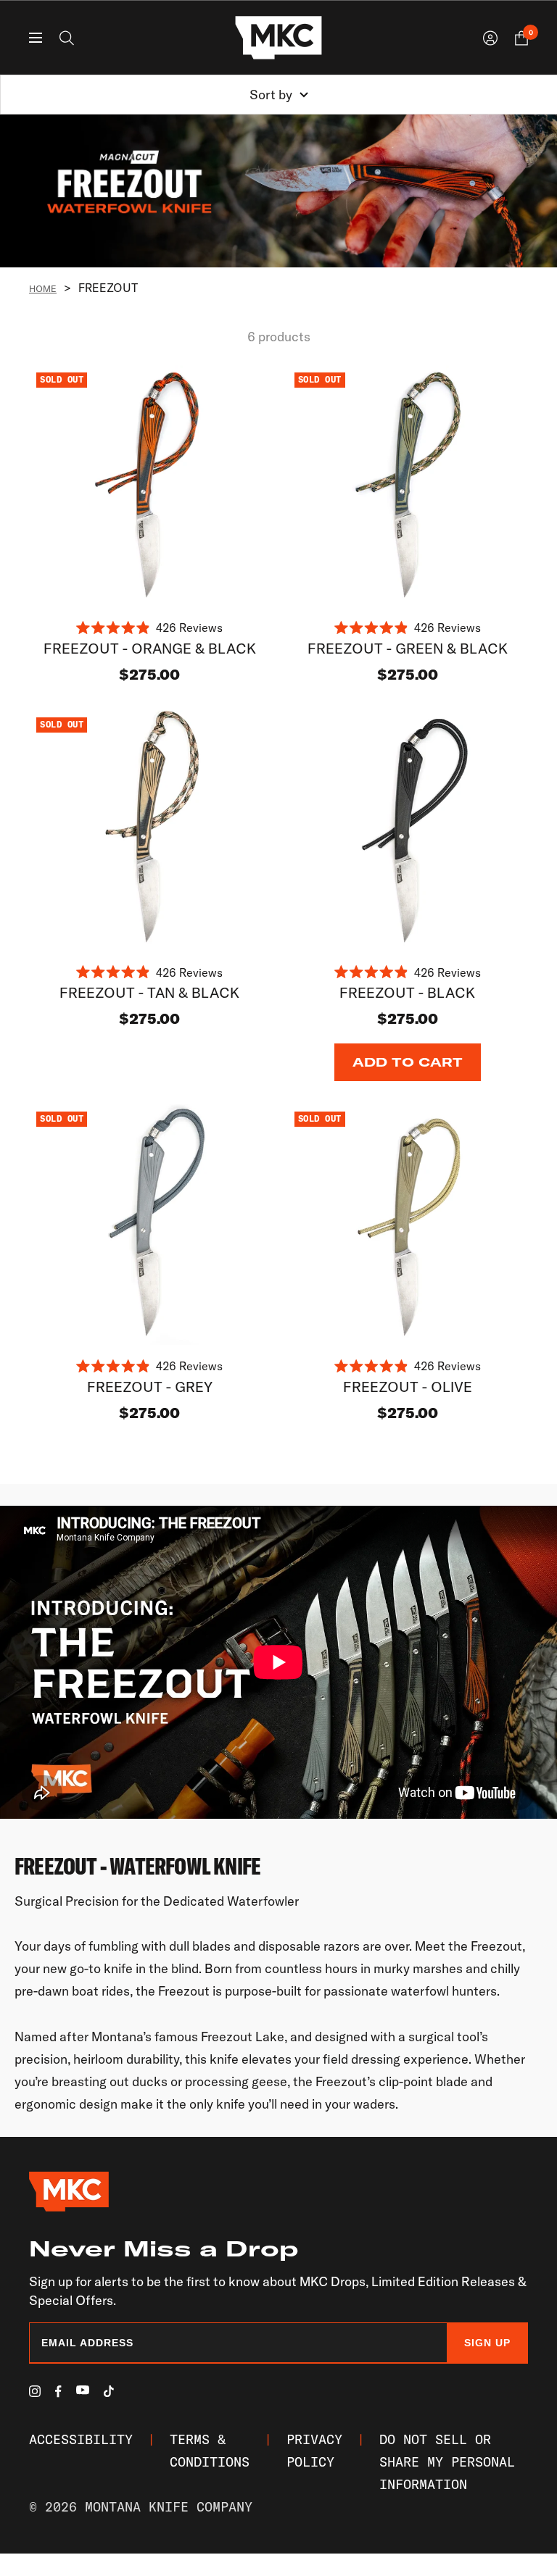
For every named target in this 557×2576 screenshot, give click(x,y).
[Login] (490, 38)
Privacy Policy (314, 2451)
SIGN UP (487, 2343)
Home (43, 288)
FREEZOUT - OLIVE (408, 1387)
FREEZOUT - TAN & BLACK (149, 992)
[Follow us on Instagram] (35, 2391)
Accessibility (81, 2439)
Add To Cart (408, 1062)
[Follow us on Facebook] (58, 2392)
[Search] (67, 38)
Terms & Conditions (210, 2451)
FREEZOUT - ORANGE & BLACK (150, 648)
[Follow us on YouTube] (83, 2390)
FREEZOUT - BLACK (407, 992)
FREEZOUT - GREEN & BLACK (408, 648)
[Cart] (521, 38)
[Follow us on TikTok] (109, 2391)
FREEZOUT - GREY (150, 1387)
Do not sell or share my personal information (447, 2462)
